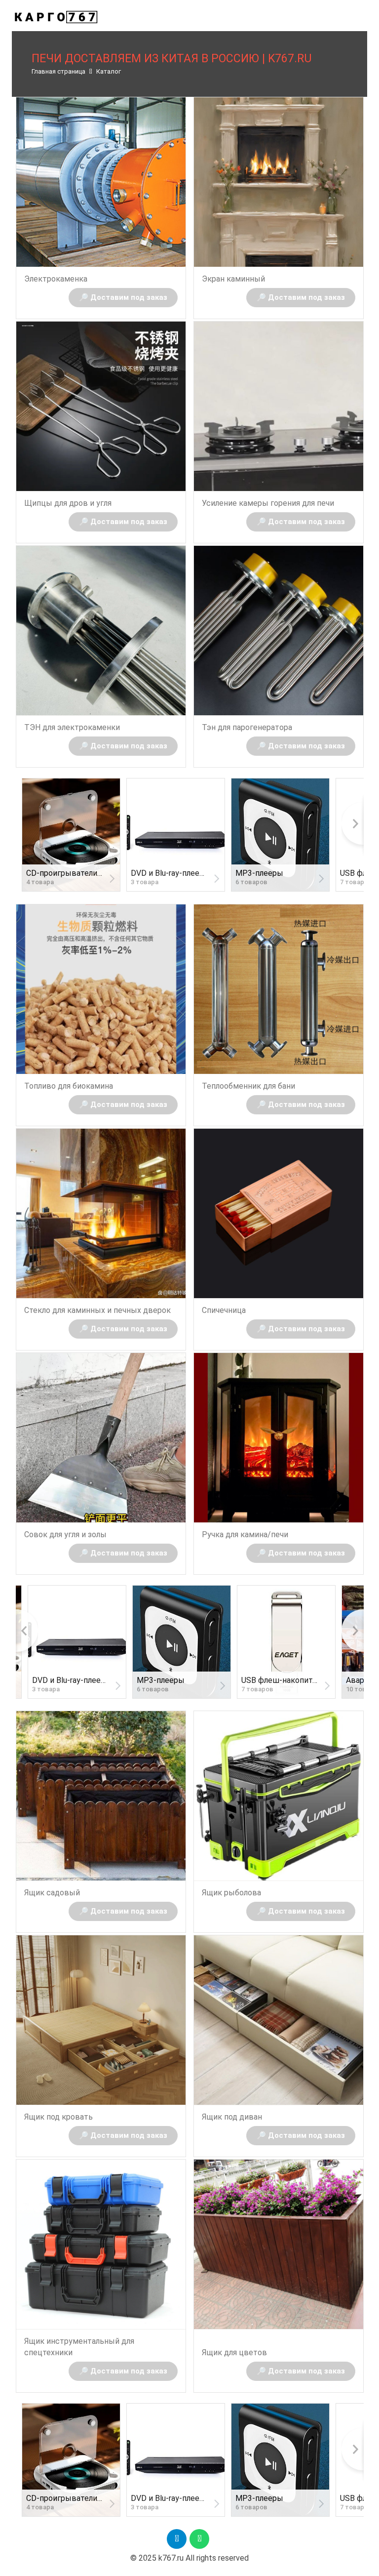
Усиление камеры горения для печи (268, 503)
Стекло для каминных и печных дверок (97, 1310)
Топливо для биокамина (69, 1086)
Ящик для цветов (234, 2352)
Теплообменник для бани (248, 1086)
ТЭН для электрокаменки (72, 727)
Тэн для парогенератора (247, 727)
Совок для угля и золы (65, 1534)
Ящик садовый (52, 1893)
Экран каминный (233, 279)
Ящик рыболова (231, 1893)
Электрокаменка (56, 279)
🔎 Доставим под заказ (123, 297)
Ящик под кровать (58, 2117)
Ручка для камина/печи (245, 1534)
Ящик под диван (232, 2117)
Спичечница (224, 1310)
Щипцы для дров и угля (68, 503)
